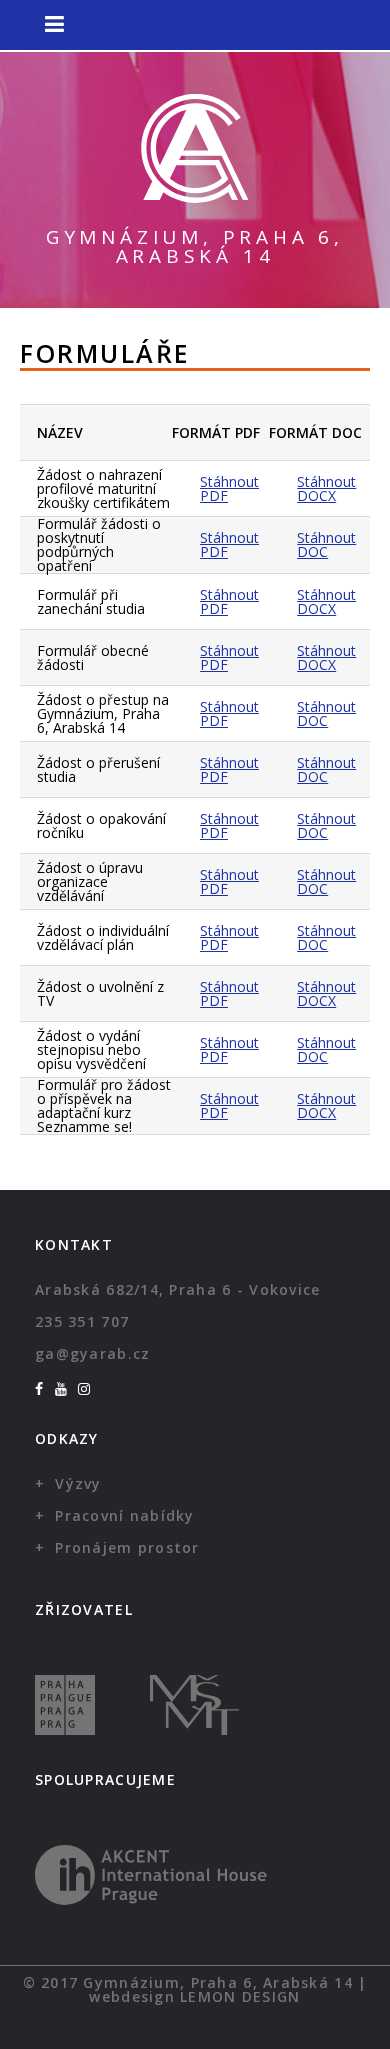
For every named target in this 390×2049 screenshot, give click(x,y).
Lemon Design (240, 1996)
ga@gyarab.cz (92, 1353)
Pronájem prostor (127, 1547)
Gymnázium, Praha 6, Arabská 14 (195, 246)
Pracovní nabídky (124, 1515)
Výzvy (78, 1483)
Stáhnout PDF (229, 488)
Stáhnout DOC (326, 544)
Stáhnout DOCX (326, 488)
